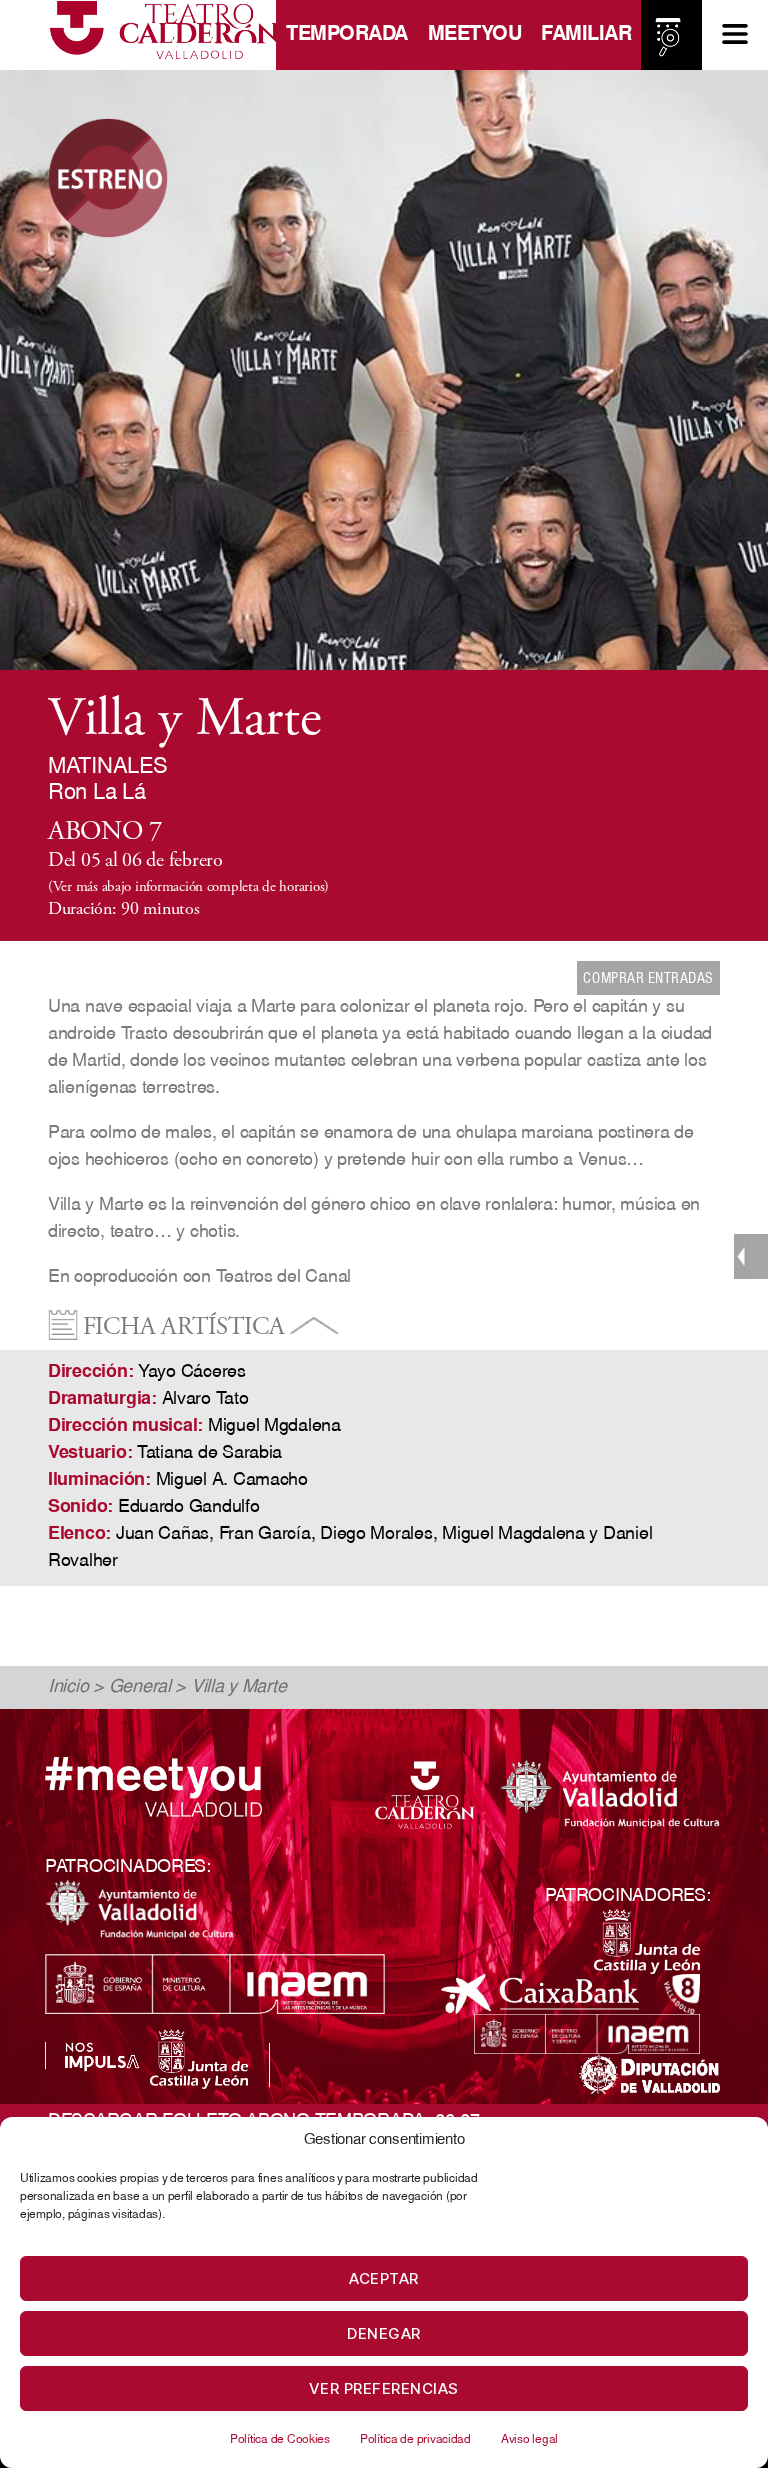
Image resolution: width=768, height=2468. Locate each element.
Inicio (68, 1688)
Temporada (347, 35)
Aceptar (384, 2278)
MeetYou (475, 35)
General (140, 1688)
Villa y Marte (239, 1688)
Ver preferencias (384, 2388)
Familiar (586, 35)
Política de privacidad (415, 2440)
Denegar (384, 2333)
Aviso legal (529, 2440)
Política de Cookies (280, 2440)
